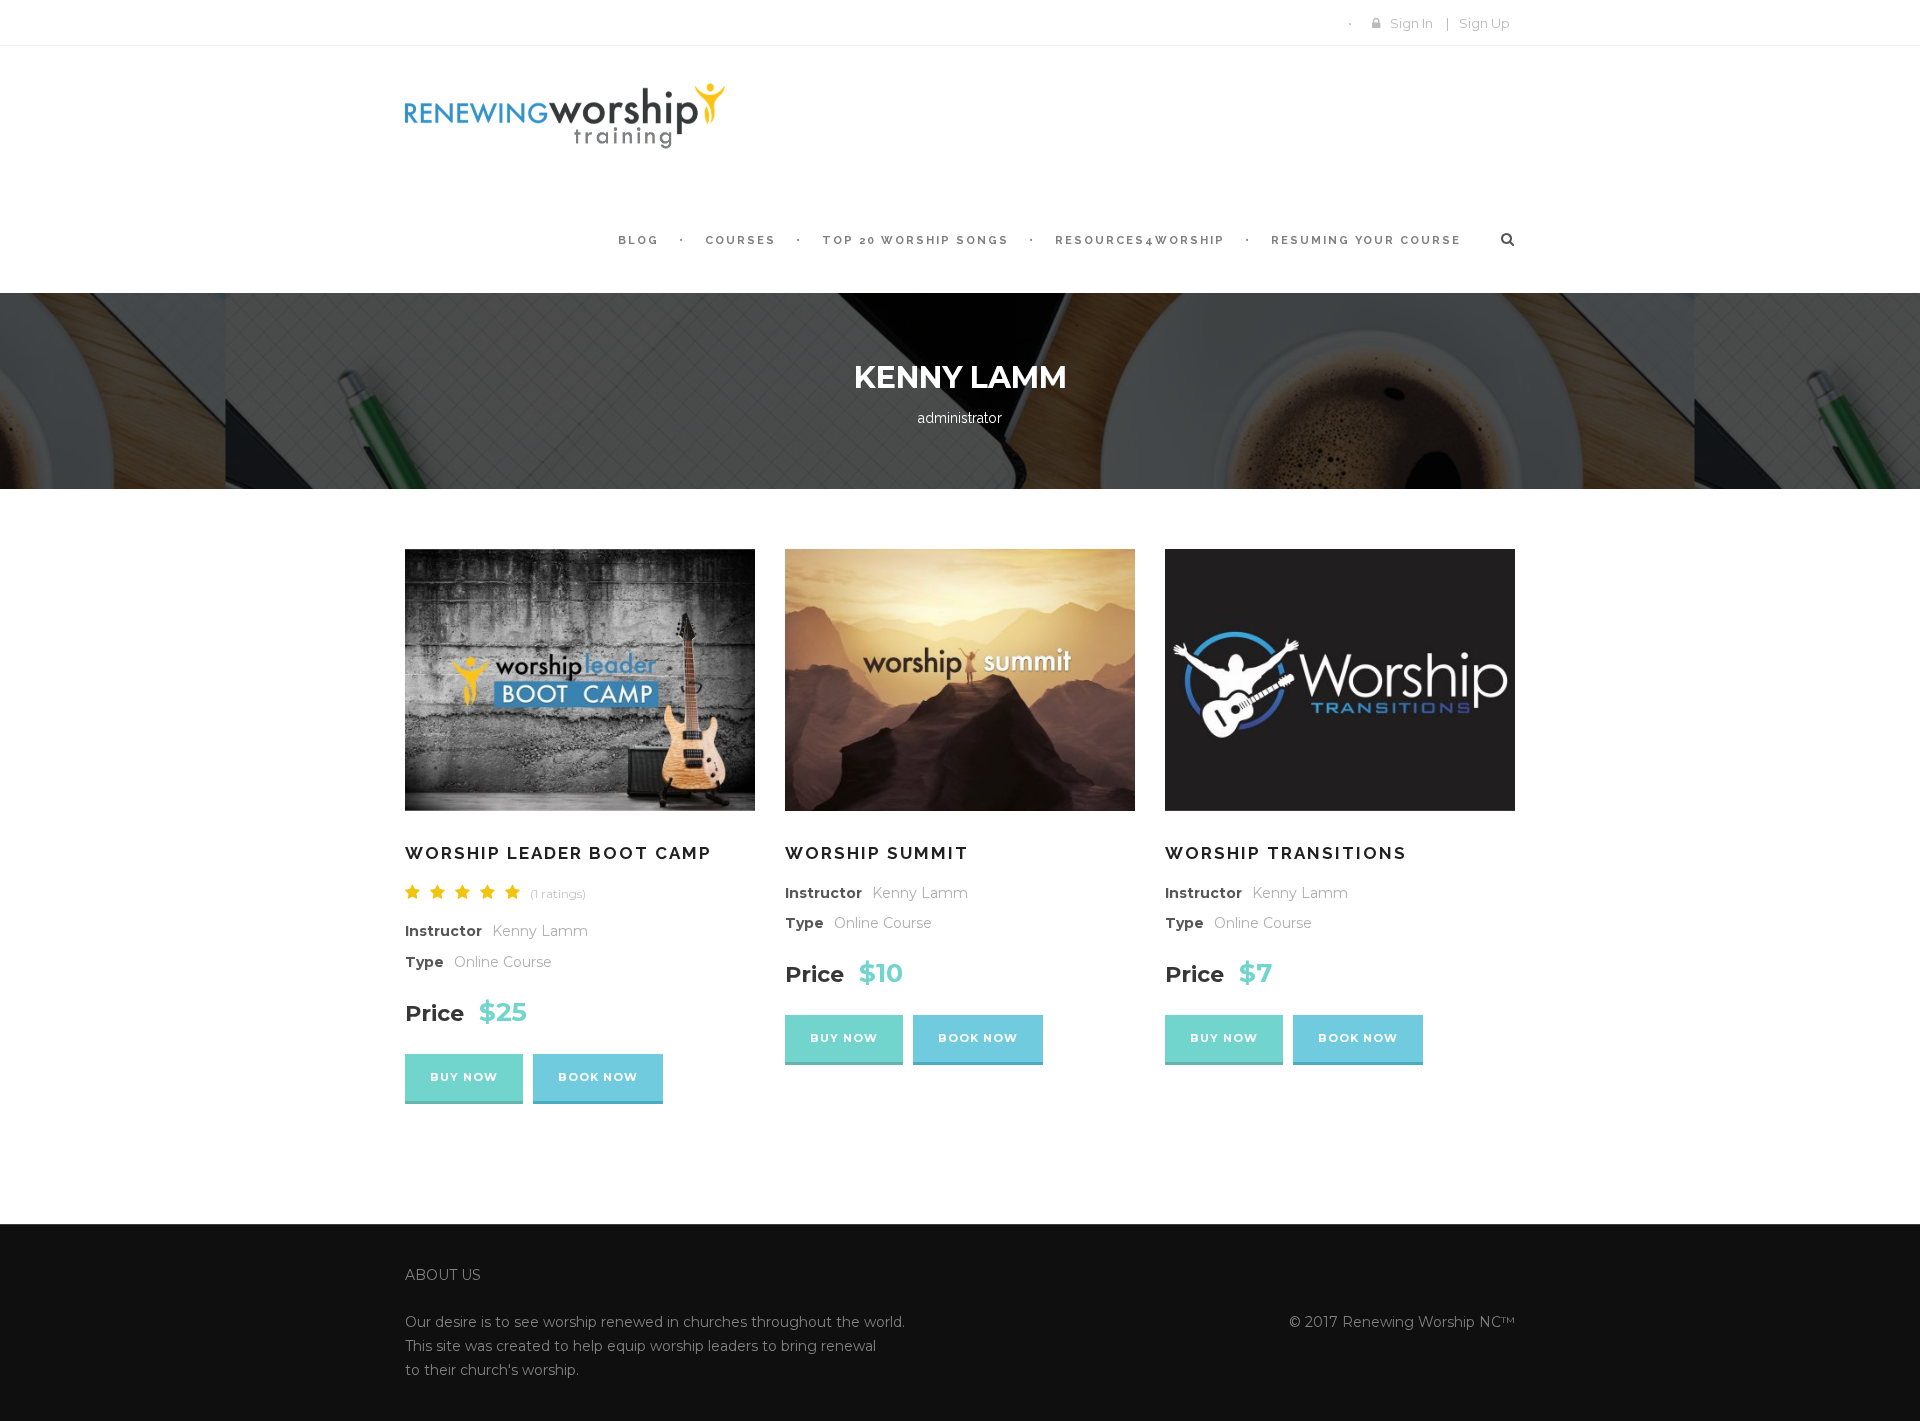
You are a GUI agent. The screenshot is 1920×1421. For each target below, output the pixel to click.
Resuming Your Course (1366, 240)
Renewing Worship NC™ (1428, 1322)
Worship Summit (877, 853)
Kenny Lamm (540, 931)
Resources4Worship (1140, 240)
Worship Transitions (1286, 853)
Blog (638, 240)
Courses (740, 240)
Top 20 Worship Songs (915, 240)
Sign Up (1484, 23)
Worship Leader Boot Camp (558, 853)
